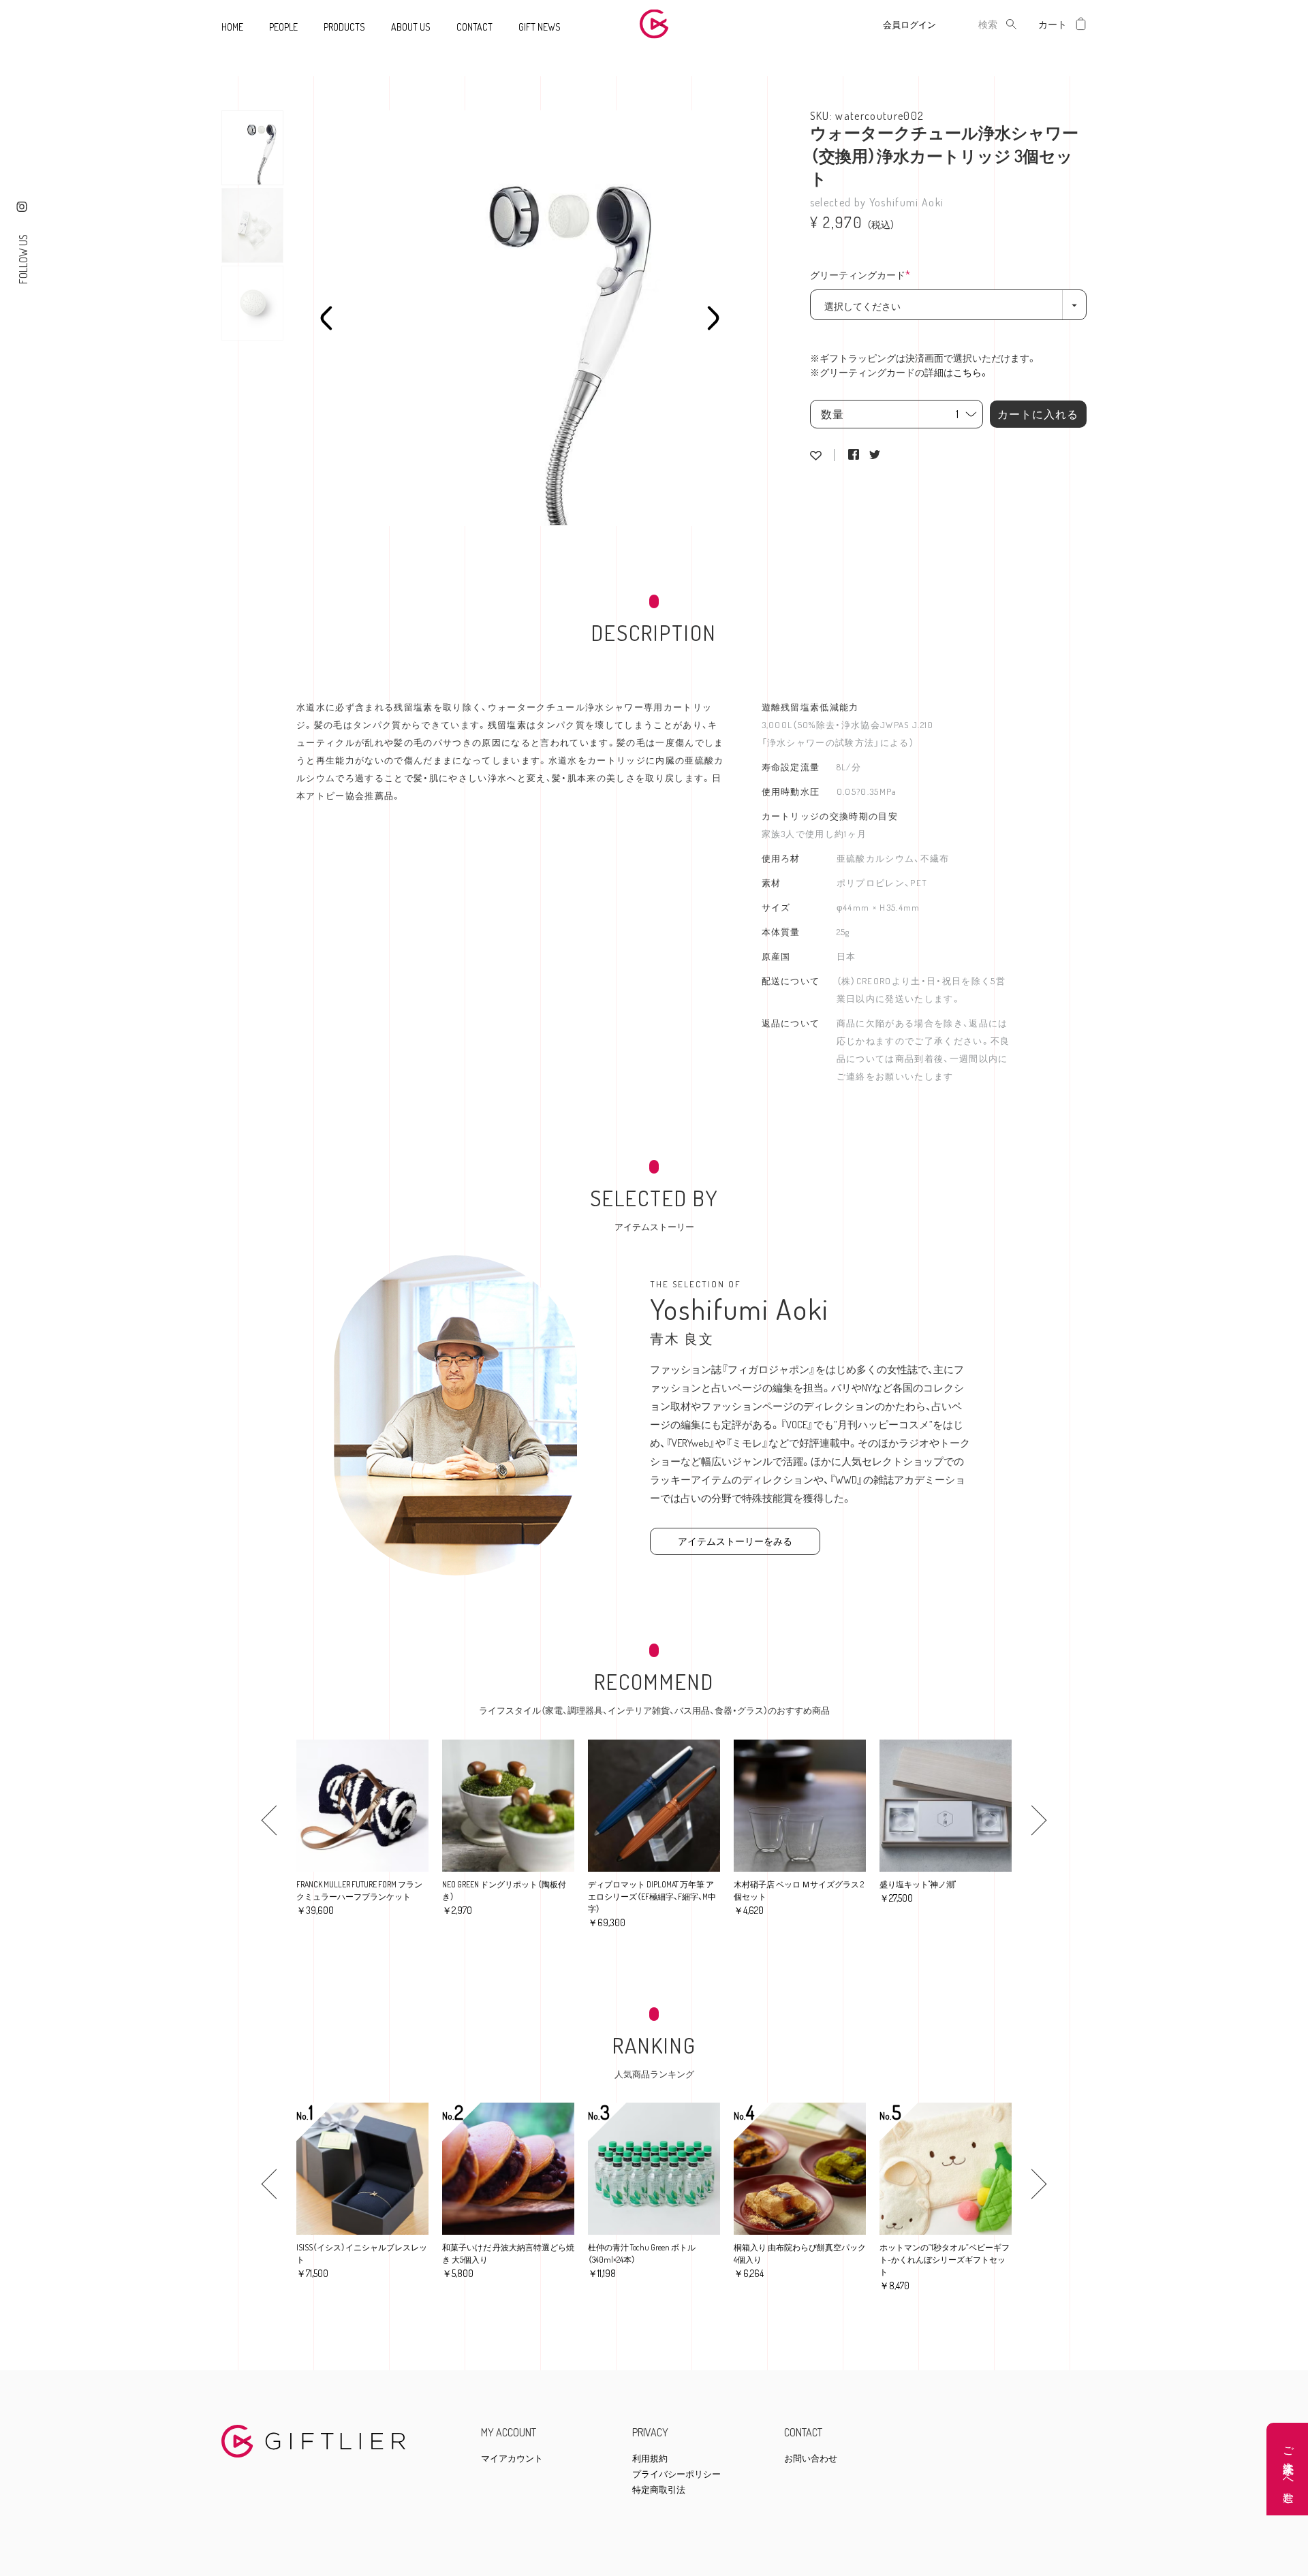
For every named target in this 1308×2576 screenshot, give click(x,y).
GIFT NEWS (540, 27)
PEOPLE (283, 27)
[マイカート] (1081, 24)
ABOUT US (411, 27)
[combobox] (977, 24)
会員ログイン (909, 25)
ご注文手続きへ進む (1289, 2469)
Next (713, 318)
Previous (326, 318)
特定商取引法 (659, 2490)
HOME (232, 27)
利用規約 (650, 2459)
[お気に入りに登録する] (816, 455)
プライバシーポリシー (676, 2474)
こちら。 (971, 372)
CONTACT (474, 27)
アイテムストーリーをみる (735, 1541)
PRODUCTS (344, 27)
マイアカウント (512, 2459)
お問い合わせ (811, 2459)
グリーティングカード (864, 276)
